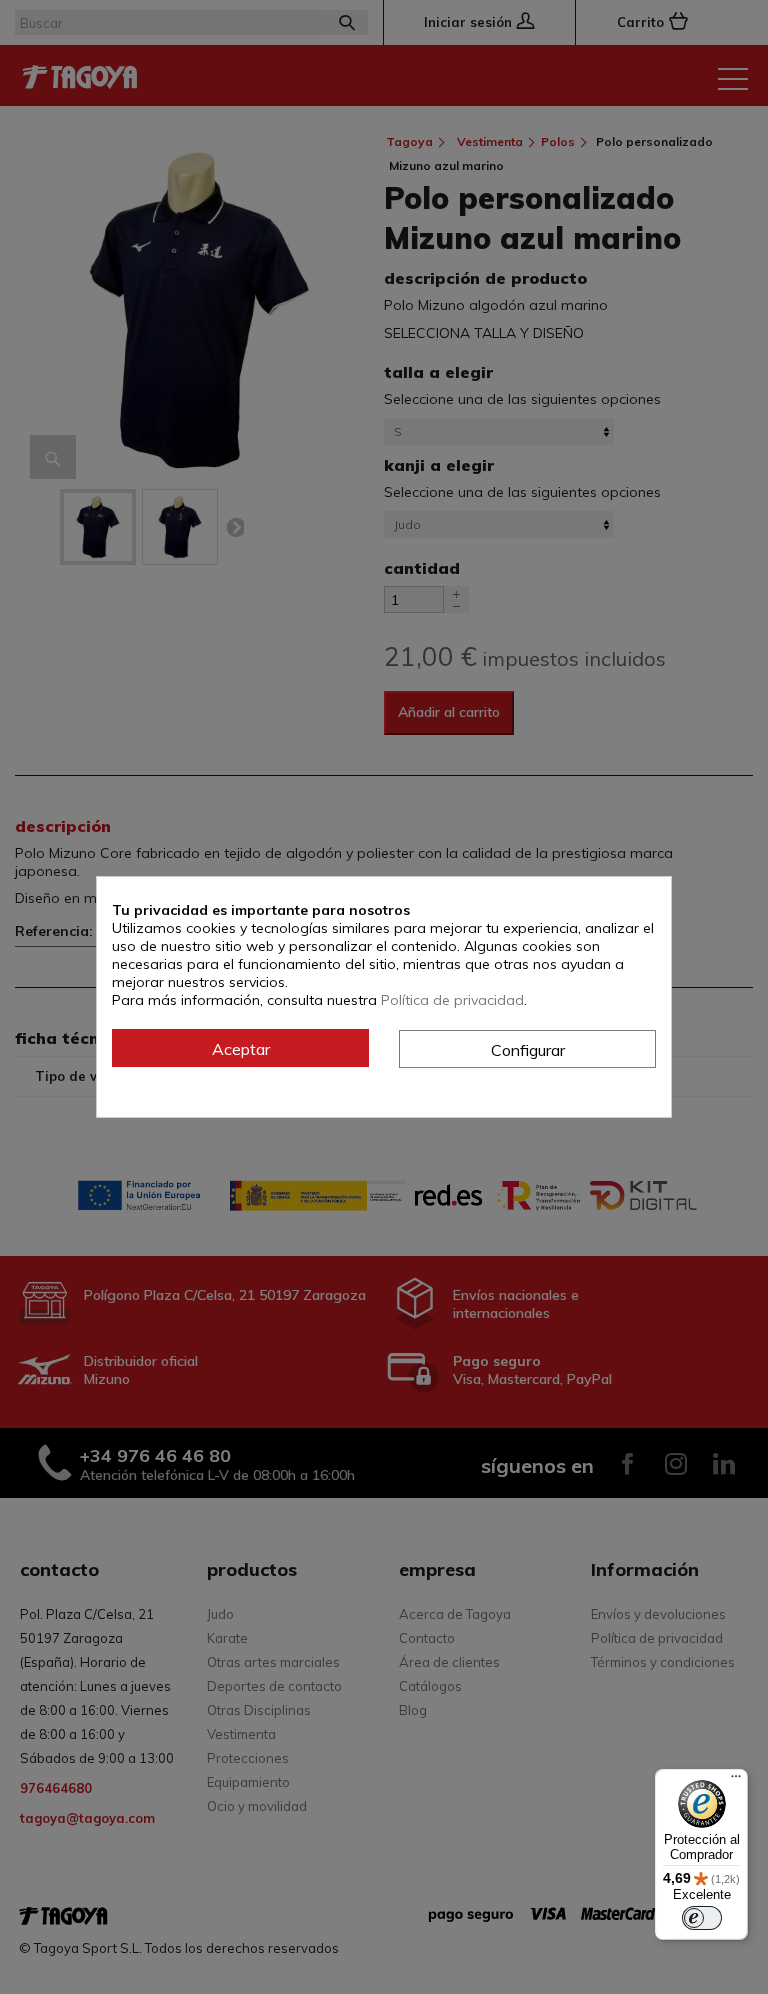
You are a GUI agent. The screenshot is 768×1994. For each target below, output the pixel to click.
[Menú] (736, 1781)
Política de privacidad (452, 1000)
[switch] (702, 1918)
